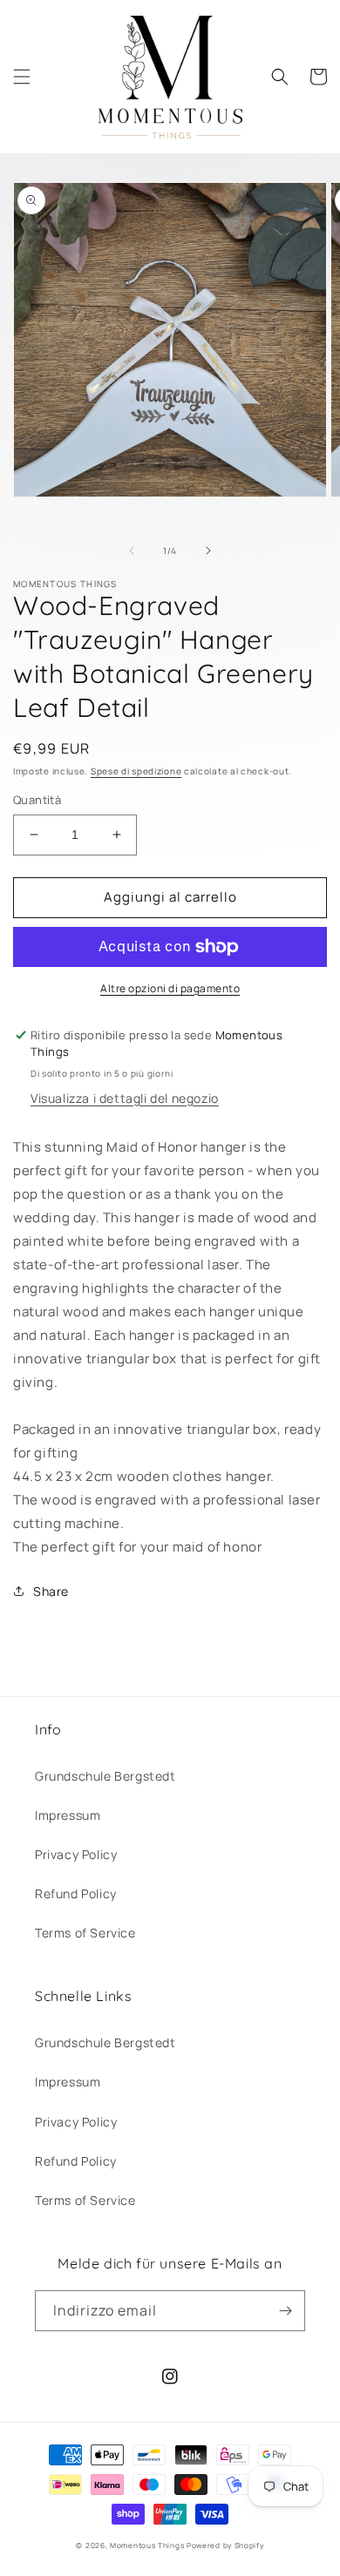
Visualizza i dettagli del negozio (125, 1098)
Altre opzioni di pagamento (170, 988)
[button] (22, 77)
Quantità (37, 800)
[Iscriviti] (285, 2311)
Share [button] (51, 1591)
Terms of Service (85, 1933)
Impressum (68, 1815)
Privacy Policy (76, 1854)
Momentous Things (147, 2545)
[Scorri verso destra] (208, 551)
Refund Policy (76, 1893)
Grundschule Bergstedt (105, 1776)
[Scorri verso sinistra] (132, 551)
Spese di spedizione (136, 771)
